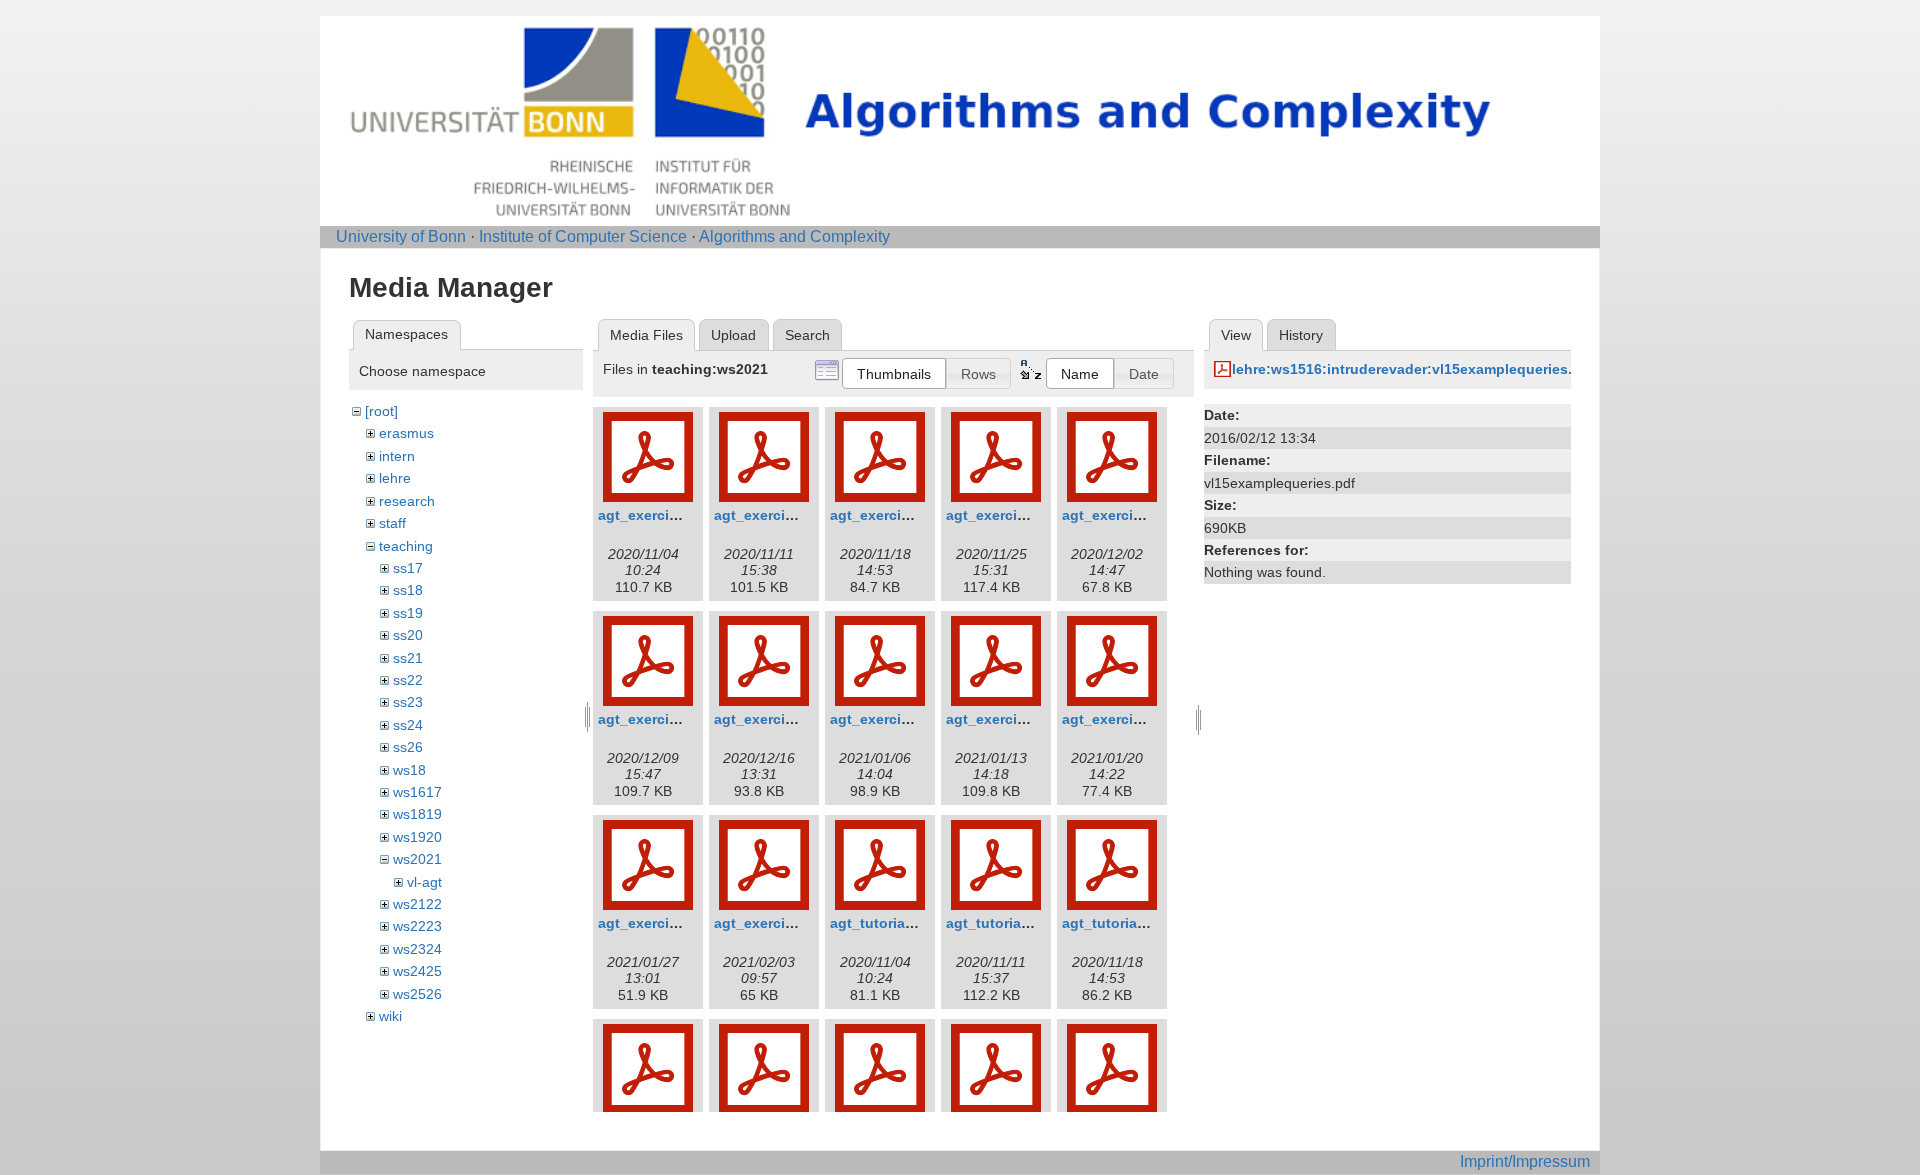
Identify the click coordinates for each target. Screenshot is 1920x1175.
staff (392, 523)
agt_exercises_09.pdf (1019, 719)
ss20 (408, 635)
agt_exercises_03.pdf (903, 515)
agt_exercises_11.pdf (670, 923)
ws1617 (417, 792)
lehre (395, 478)
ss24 (408, 725)
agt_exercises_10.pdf (1135, 719)
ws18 (409, 770)
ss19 (408, 613)
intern (397, 456)
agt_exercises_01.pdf (671, 515)
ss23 (408, 702)
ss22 (408, 680)
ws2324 (417, 949)
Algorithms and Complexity (794, 236)
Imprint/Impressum (1525, 1161)
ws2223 (417, 926)
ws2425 (417, 971)
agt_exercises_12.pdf (787, 923)
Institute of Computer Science (583, 236)
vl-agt (424, 882)
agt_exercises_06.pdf (671, 719)
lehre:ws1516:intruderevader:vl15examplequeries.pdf (1413, 369)
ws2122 (417, 904)
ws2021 (417, 859)
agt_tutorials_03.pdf (1131, 923)
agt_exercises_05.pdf (1135, 515)
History (1301, 335)
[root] (381, 411)
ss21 (408, 658)
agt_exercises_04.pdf (1019, 515)
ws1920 (417, 837)
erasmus (406, 433)
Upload (733, 335)
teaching (406, 546)
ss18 (408, 590)
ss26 (408, 747)
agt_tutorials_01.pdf (899, 923)
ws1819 (417, 814)
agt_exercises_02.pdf (787, 515)
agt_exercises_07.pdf (787, 719)
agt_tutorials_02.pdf (1015, 923)
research (407, 501)
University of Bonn (401, 236)
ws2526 (417, 994)
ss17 (408, 568)
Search (807, 335)
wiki (390, 1016)
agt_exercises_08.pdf (903, 719)
